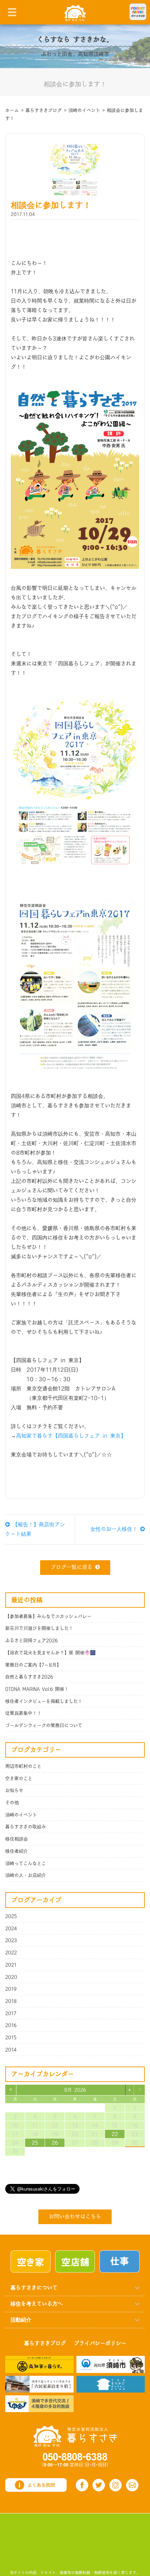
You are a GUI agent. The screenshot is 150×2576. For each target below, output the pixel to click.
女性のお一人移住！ (115, 1529)
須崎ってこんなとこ (26, 1864)
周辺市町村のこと (23, 1766)
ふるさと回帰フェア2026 (32, 1641)
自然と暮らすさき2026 (29, 1677)
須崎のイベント (21, 1815)
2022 (11, 1953)
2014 (11, 2050)
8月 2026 (75, 2090)
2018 (11, 2001)
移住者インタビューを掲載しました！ (44, 1701)
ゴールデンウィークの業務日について (44, 1725)
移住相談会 (17, 1839)
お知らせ (14, 1790)
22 (115, 2134)
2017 (11, 2013)
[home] (75, 12)
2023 (11, 1940)
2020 (11, 1977)
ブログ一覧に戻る (72, 1567)
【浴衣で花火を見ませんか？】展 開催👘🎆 (50, 1653)
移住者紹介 (17, 1851)
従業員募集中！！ (23, 1713)
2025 (11, 1916)
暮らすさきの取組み (26, 1827)
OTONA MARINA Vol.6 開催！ (37, 1689)
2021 (11, 1965)
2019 (11, 1989)
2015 (11, 2038)
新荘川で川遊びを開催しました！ (39, 1628)
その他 (12, 1803)
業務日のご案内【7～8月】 (33, 1665)
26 (55, 2143)
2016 (11, 2025)
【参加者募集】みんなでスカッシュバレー (48, 1616)
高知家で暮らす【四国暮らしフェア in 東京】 (71, 1436)
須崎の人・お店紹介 (26, 1875)
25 (35, 2143)
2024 (11, 1929)
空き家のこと (19, 1779)
